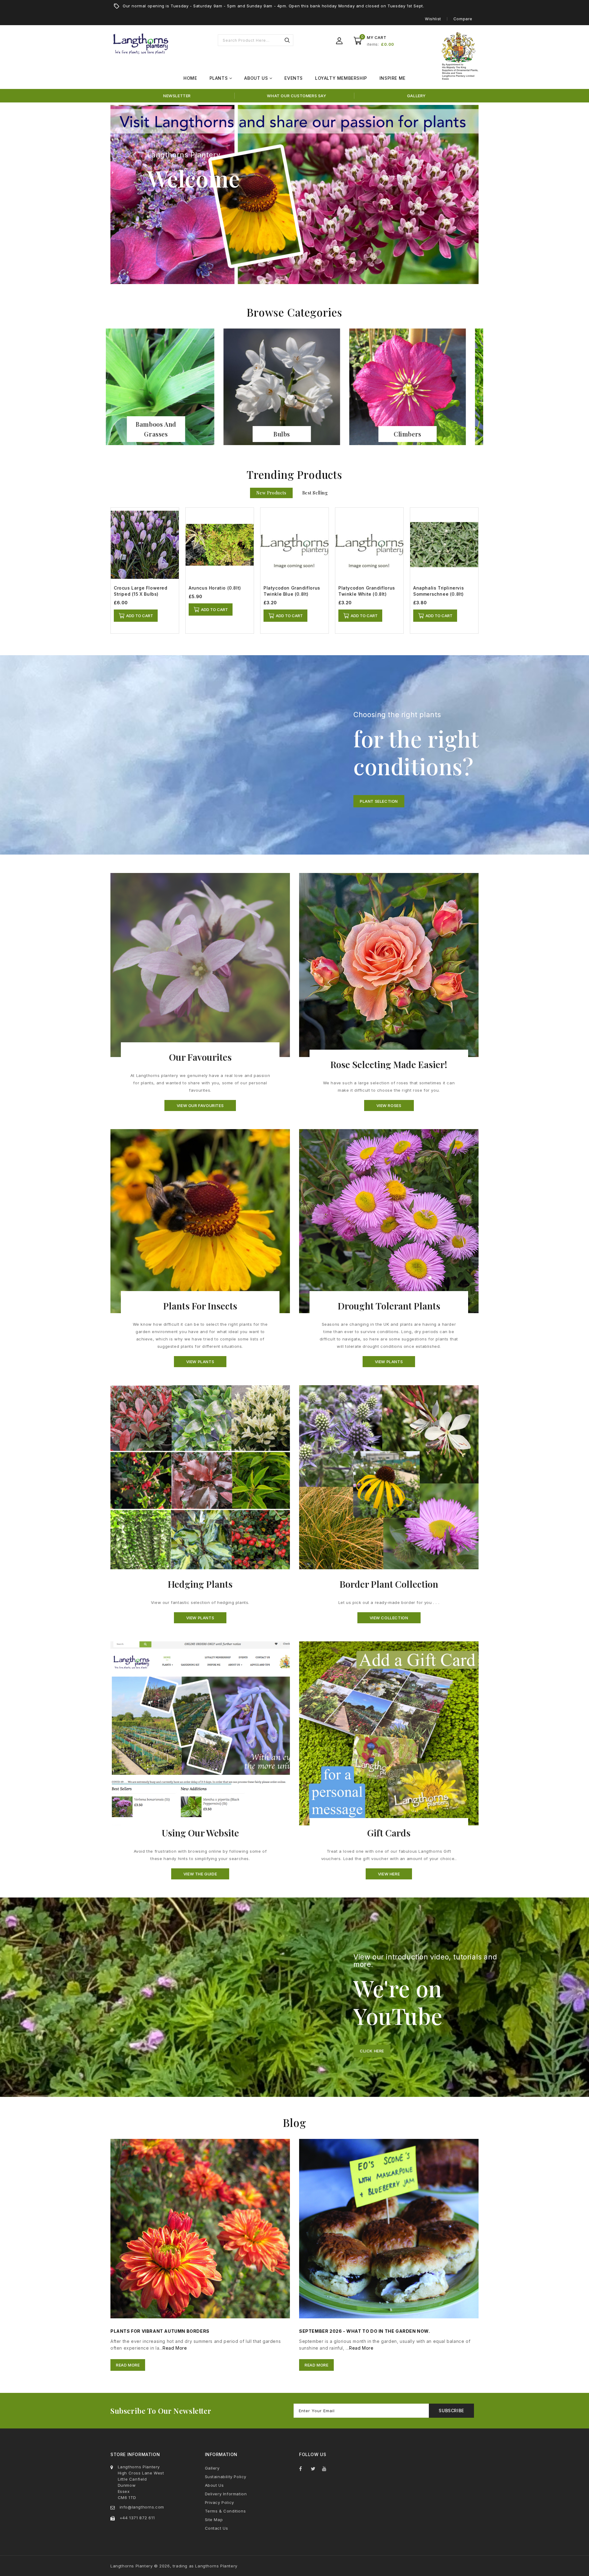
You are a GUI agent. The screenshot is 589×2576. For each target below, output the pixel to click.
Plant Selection (379, 801)
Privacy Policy (219, 2502)
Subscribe (451, 2411)
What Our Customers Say (296, 96)
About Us (214, 2485)
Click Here (372, 2051)
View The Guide (200, 1874)
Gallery (416, 96)
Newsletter (177, 96)
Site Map (214, 2520)
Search (287, 40)
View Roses (389, 1105)
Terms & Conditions (225, 2511)
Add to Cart (140, 616)
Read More (175, 2348)
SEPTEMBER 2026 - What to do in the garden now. (365, 2331)
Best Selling (315, 493)
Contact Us (217, 2528)
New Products (271, 493)
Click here (166, 209)
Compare (463, 19)
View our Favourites (200, 1105)
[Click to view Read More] (209, 2228)
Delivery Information (226, 2494)
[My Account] (339, 41)
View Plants (200, 1362)
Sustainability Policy (226, 2477)
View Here (389, 1874)
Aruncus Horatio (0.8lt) (215, 588)
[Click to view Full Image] (192, 2228)
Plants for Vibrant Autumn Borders (160, 2331)
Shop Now (169, 434)
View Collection (389, 1618)
